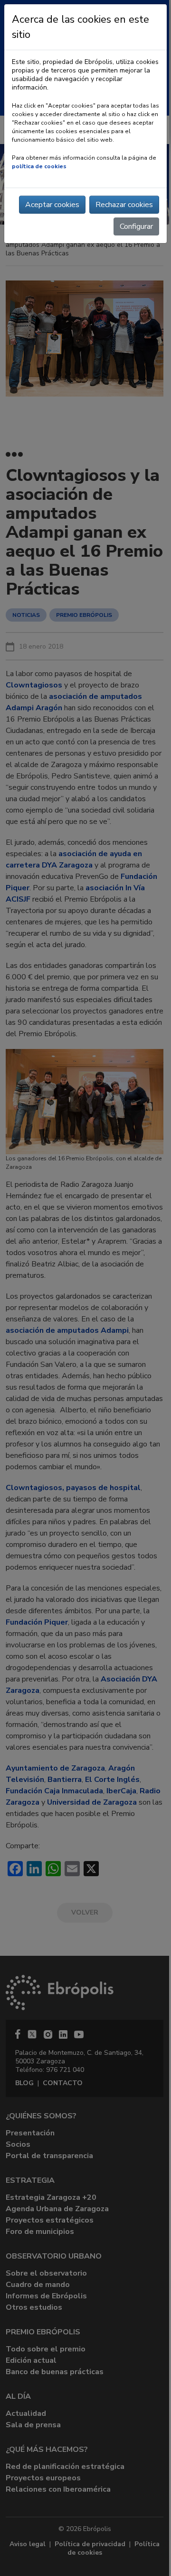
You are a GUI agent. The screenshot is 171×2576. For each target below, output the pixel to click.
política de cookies (39, 166)
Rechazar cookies (124, 205)
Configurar (136, 226)
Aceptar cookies (52, 205)
